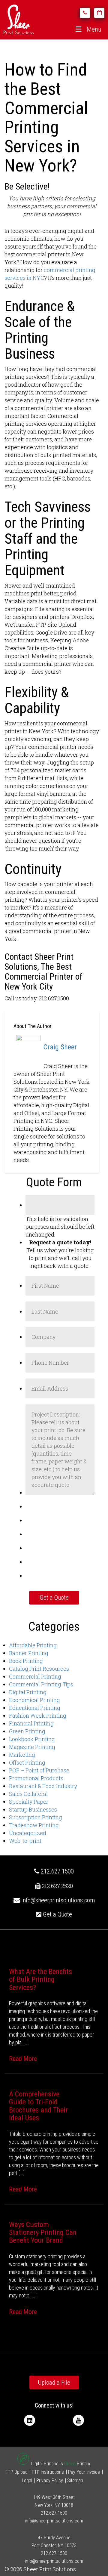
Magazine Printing (32, 1747)
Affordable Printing (33, 1645)
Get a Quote (57, 1914)
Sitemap (75, 2480)
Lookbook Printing (32, 1739)
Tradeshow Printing (34, 1825)
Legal (27, 2480)
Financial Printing (31, 1723)
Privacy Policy (50, 2480)
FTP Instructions (48, 2472)
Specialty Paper (29, 1802)
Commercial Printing (35, 1676)
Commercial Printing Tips (41, 1684)
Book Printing (26, 1661)
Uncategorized (28, 1833)
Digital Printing (28, 1692)
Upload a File (54, 2383)
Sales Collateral (28, 1794)
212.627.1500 (57, 1871)
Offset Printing (27, 1762)
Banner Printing (29, 1653)
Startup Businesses (33, 1809)
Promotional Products (36, 1778)
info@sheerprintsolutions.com (58, 1900)
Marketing (22, 1755)
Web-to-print (25, 1841)
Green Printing (27, 1731)
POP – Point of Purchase (39, 1770)
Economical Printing (34, 1700)
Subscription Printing (36, 1817)
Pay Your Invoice (84, 2472)
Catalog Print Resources (39, 1669)
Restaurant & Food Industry (43, 1786)
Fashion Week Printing (38, 1716)
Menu (94, 29)
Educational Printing (35, 1708)
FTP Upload (16, 2472)
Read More (23, 2059)
